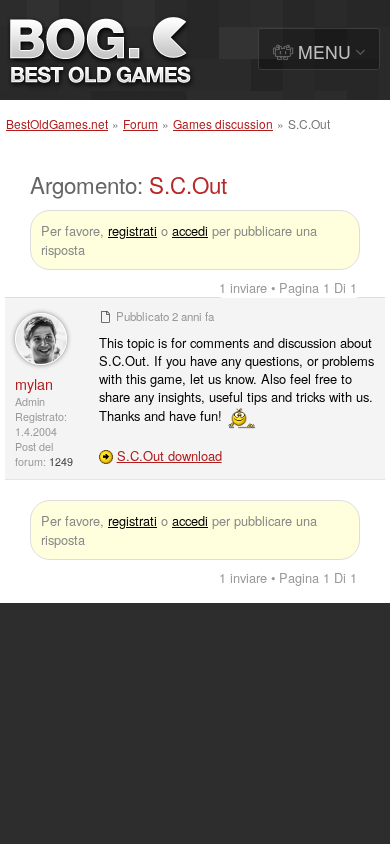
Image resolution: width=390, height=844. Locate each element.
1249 (61, 461)
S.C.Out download (169, 455)
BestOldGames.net (57, 123)
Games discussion (223, 123)
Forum (140, 123)
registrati (132, 230)
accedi (190, 230)
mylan (34, 383)
